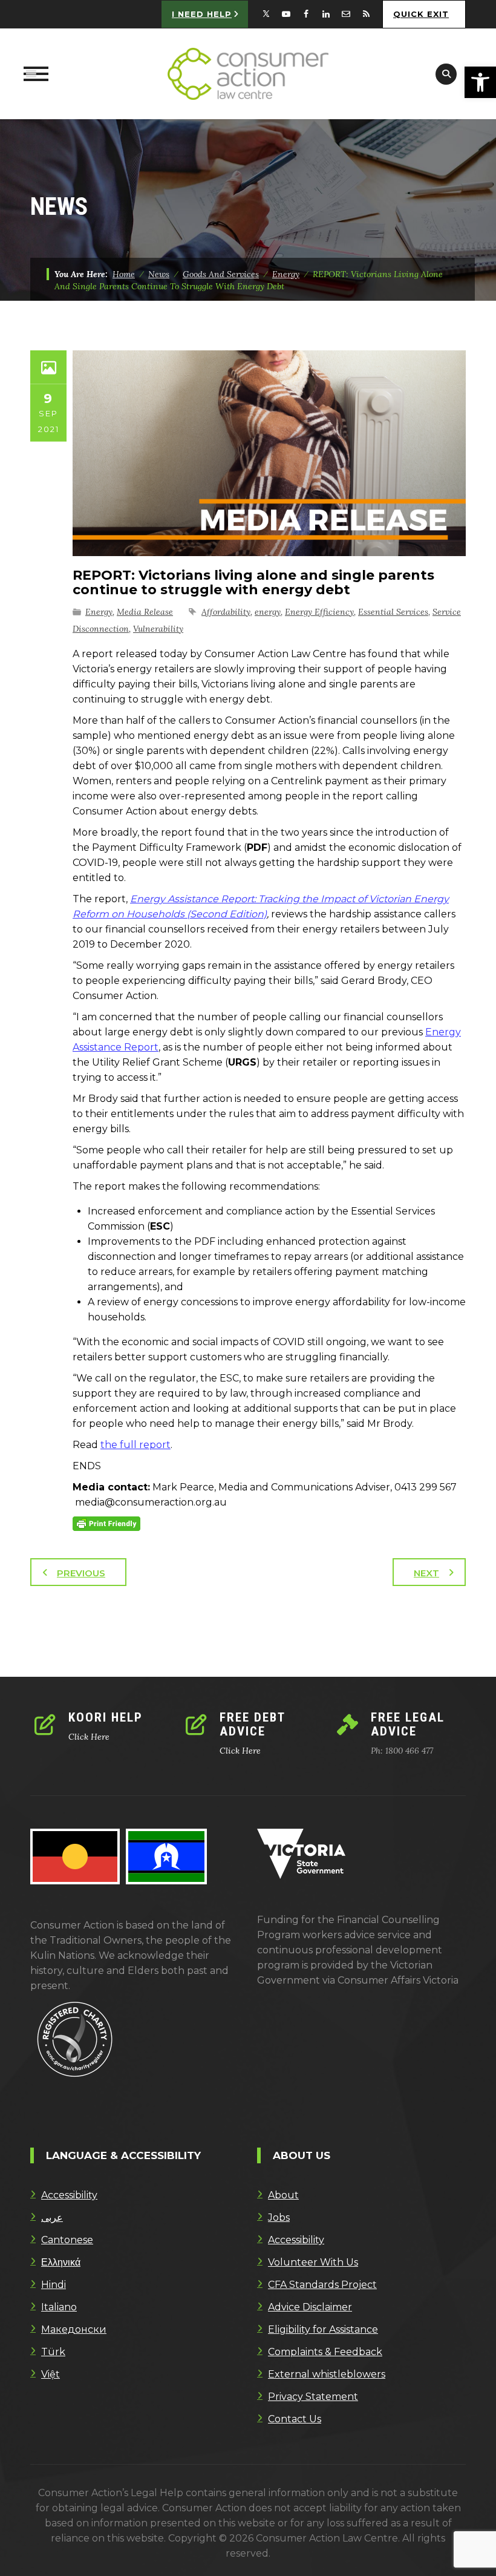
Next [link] (426, 1573)
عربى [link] (52, 2217)
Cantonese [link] (67, 2240)
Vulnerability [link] (158, 629)
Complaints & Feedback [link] (325, 2352)
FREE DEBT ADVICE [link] (252, 1724)
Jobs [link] (279, 2217)
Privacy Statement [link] (313, 2397)
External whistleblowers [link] (327, 2374)
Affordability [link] (226, 612)
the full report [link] (135, 1445)
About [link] (283, 2195)
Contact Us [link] (295, 2419)
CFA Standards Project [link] (322, 2285)
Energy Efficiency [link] (319, 612)
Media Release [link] (145, 612)
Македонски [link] (74, 2329)
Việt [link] (51, 2374)
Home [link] (124, 274)
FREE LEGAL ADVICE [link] (408, 1724)
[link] (480, 82)
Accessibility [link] (69, 2195)
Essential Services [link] (393, 612)
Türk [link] (53, 2352)
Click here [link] (89, 1737)
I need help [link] (202, 14)
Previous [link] (81, 1573)
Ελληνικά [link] (61, 2262)
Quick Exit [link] (421, 14)
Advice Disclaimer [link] (310, 2307)
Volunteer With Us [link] (313, 2262)
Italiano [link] (59, 2307)
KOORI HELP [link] (106, 1717)
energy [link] (268, 612)
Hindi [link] (54, 2285)
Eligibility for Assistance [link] (323, 2329)
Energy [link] (99, 612)
